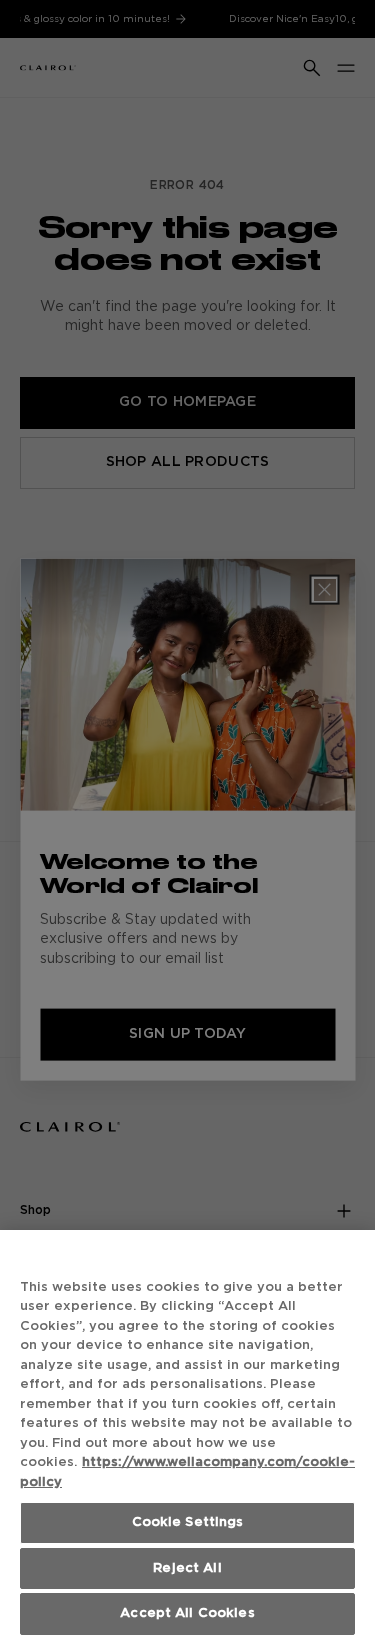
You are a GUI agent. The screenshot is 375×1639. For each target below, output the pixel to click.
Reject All (187, 1568)
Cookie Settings (188, 1522)
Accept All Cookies (187, 1613)
